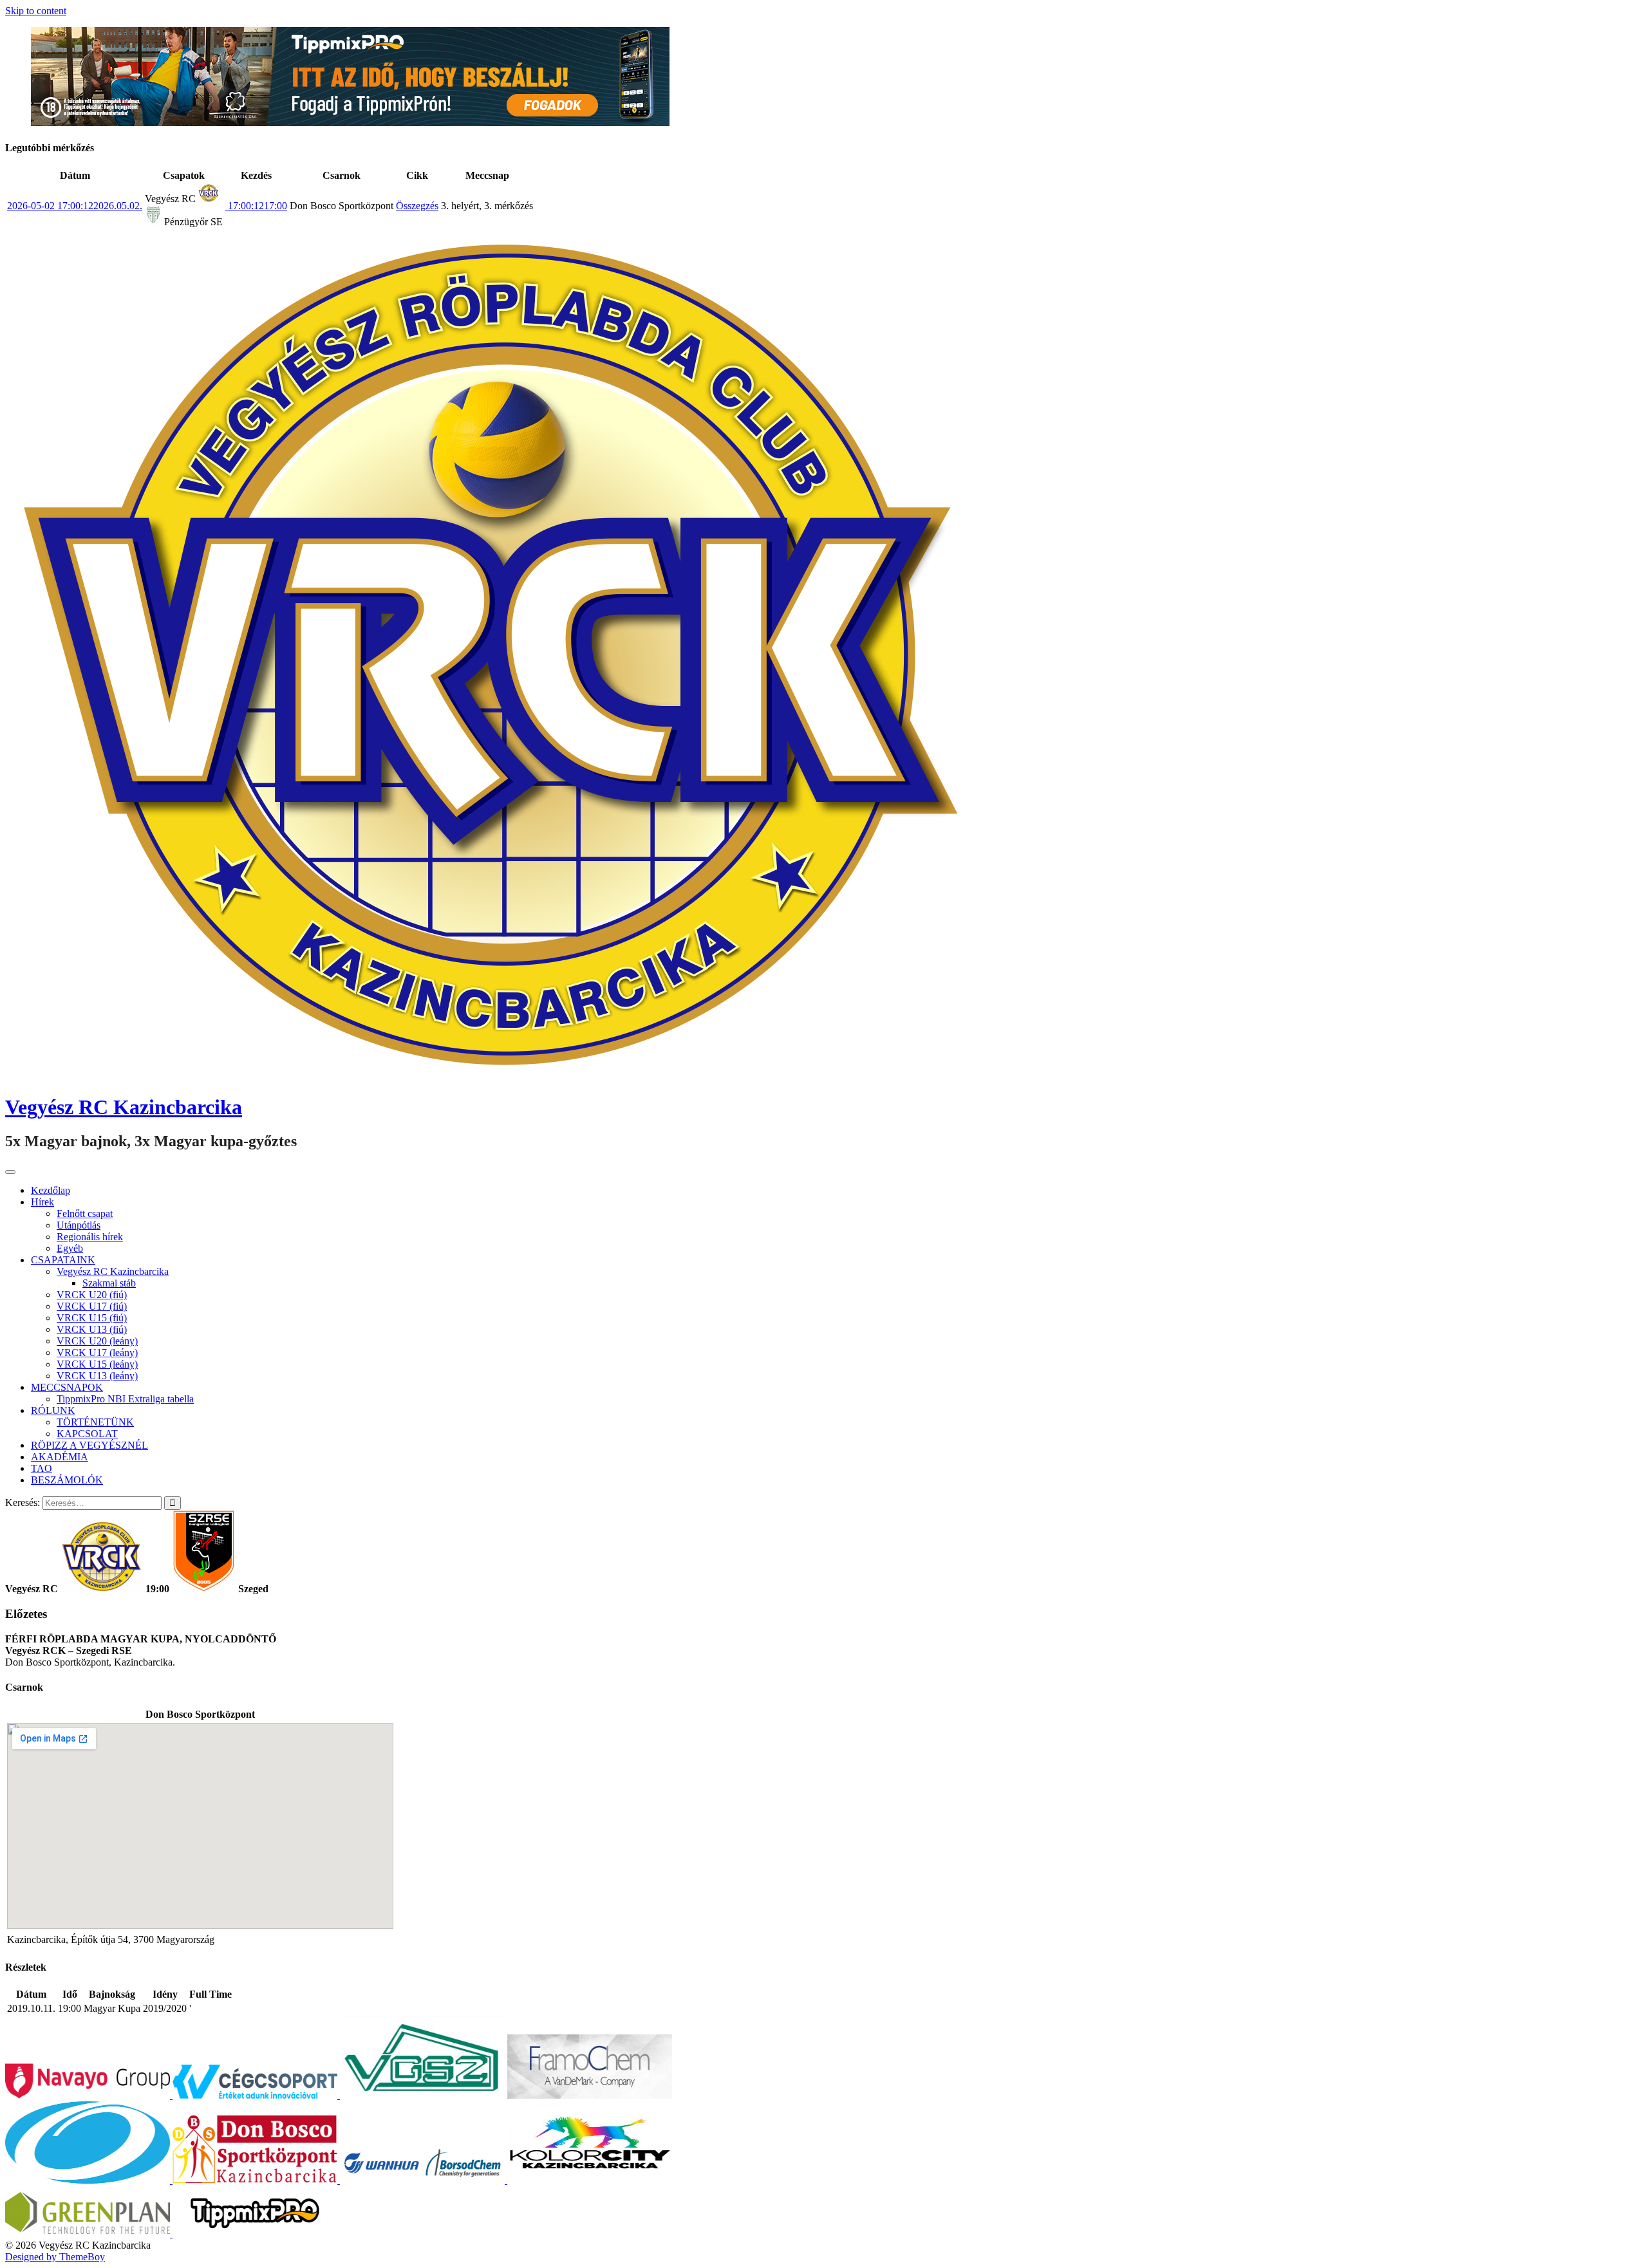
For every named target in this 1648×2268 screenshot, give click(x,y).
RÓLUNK (53, 1410)
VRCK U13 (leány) (97, 1376)
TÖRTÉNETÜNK (95, 1422)
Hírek (42, 1202)
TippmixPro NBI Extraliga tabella (125, 1399)
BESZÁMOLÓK (67, 1480)
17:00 (256, 206)
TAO (42, 1468)
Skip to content (36, 11)
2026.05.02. (75, 206)
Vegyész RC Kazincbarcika (124, 1107)
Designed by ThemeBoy (55, 2257)
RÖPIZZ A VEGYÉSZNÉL (89, 1445)
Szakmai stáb (109, 1283)
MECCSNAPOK (67, 1387)
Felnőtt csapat (85, 1213)
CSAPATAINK (63, 1260)
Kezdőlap (51, 1190)
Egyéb (70, 1248)
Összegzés (417, 206)
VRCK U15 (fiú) (92, 1318)
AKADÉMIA (60, 1457)
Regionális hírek (90, 1237)
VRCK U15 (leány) (97, 1364)
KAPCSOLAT (87, 1434)
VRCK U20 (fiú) (92, 1295)
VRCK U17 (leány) (97, 1352)
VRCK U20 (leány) (97, 1341)
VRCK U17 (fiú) (92, 1306)
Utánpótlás (79, 1225)
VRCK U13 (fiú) (92, 1329)
